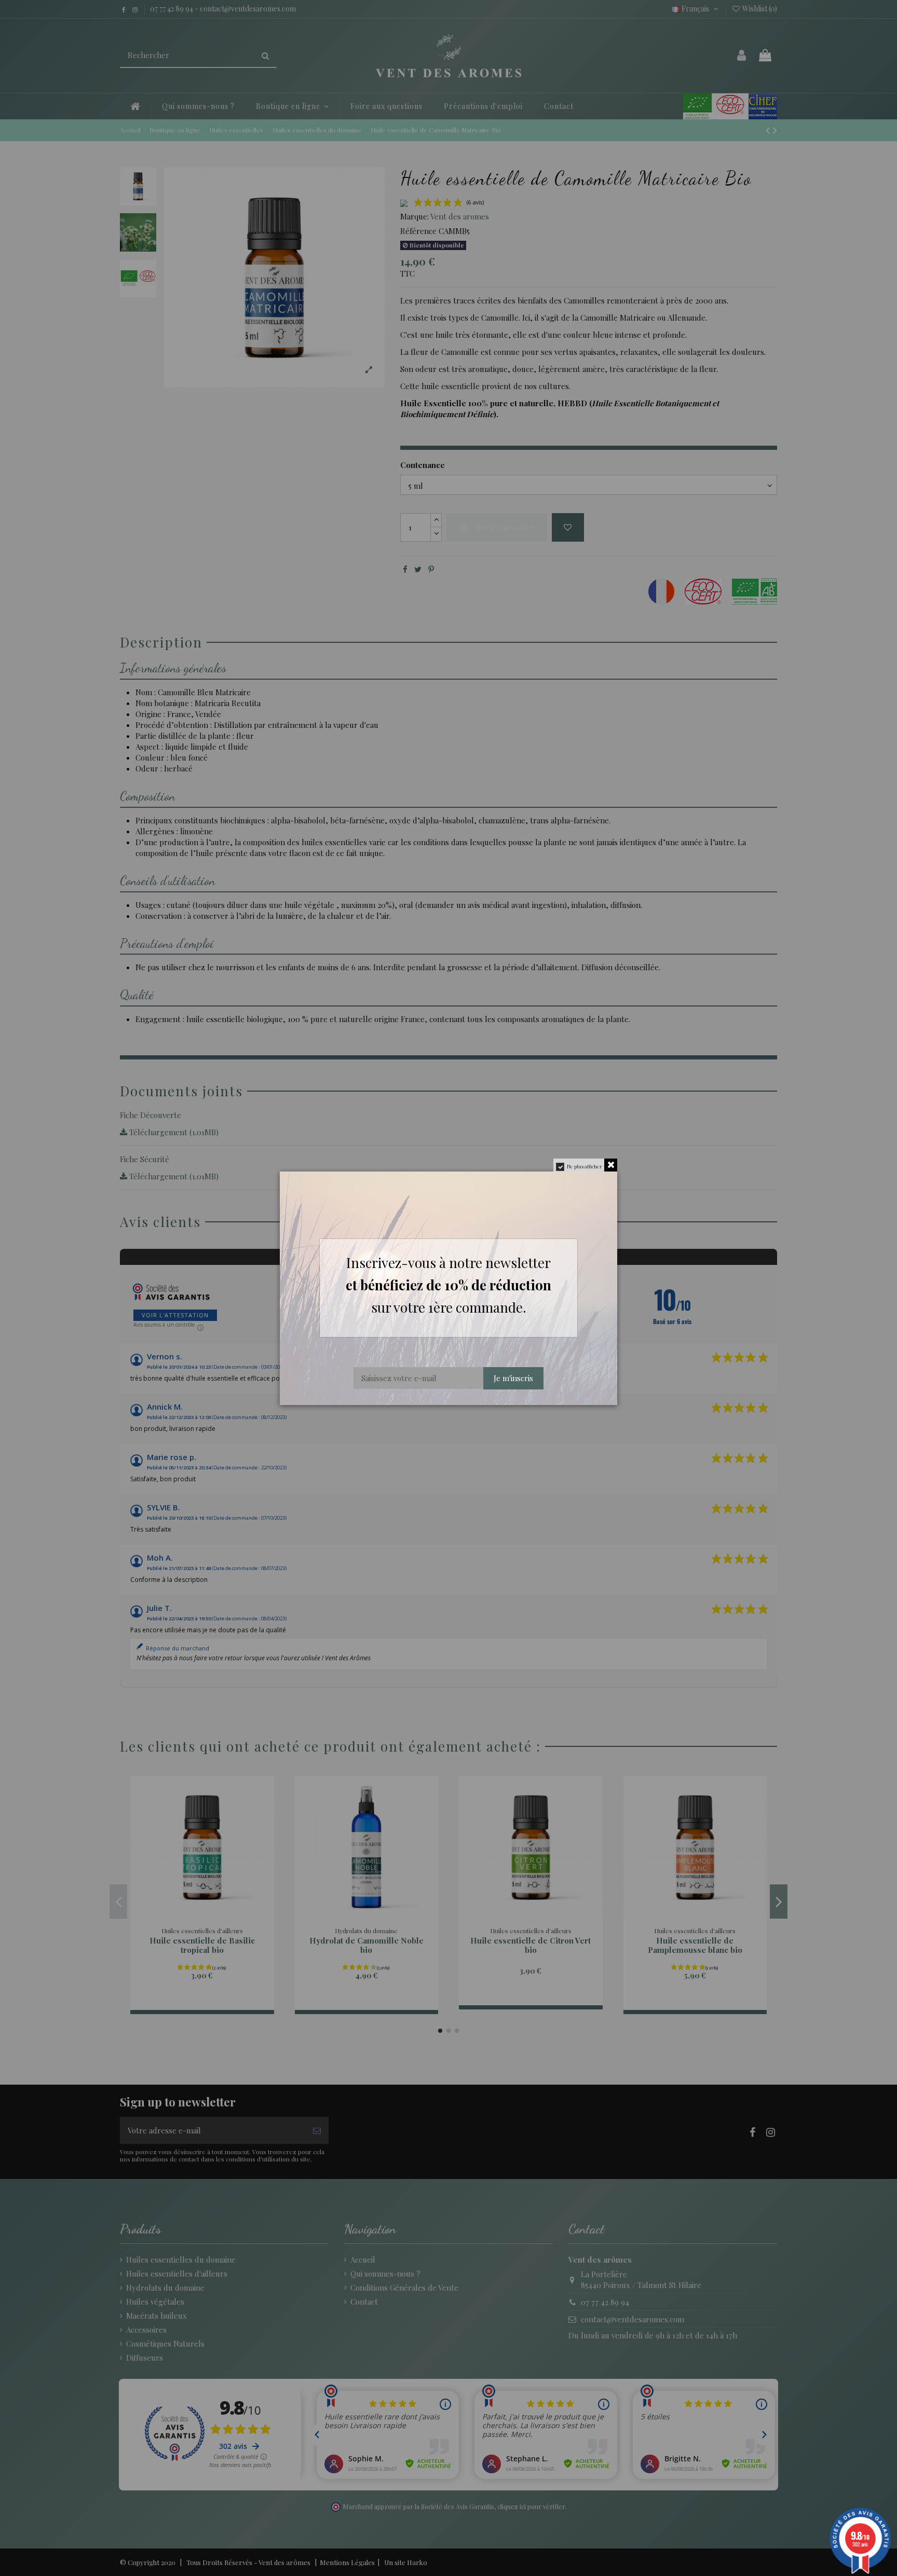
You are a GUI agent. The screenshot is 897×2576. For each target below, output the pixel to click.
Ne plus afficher (584, 1166)
